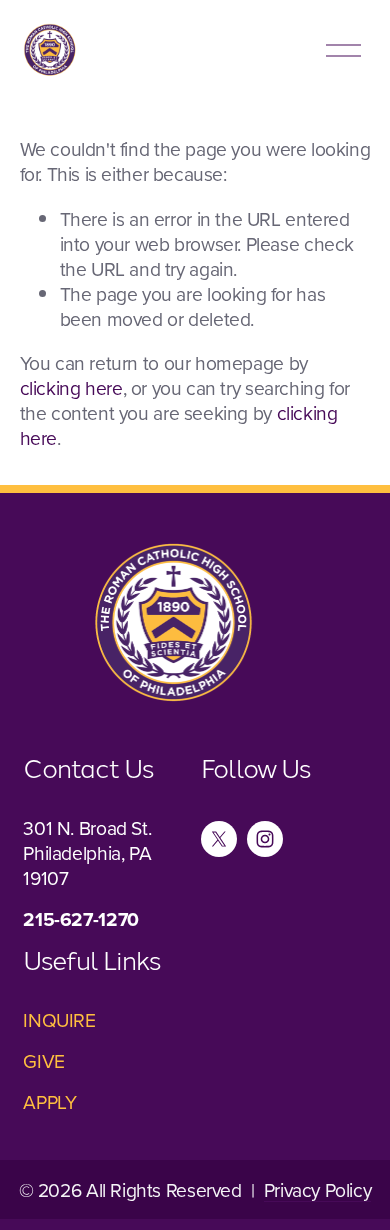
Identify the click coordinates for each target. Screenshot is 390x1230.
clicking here (71, 387)
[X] (219, 839)
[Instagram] (265, 839)
